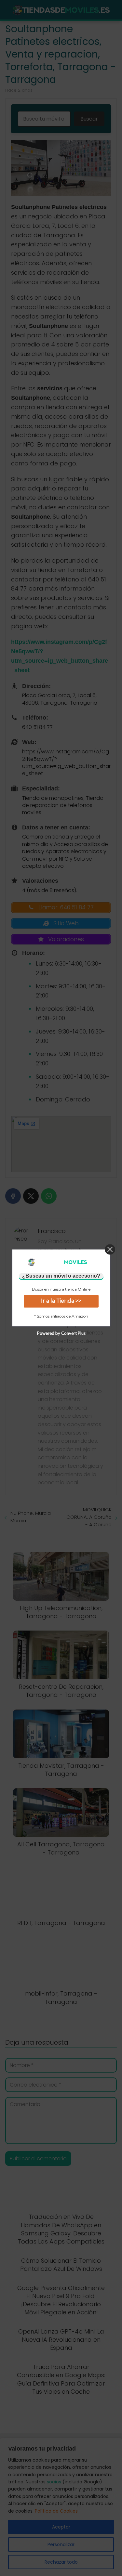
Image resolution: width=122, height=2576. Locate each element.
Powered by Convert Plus (61, 1334)
